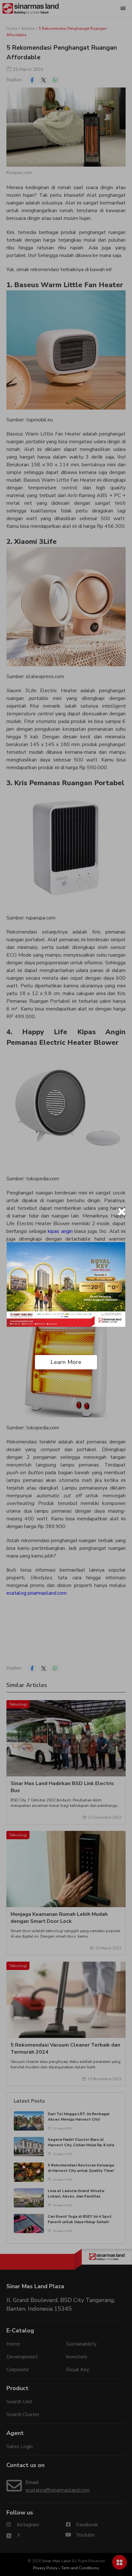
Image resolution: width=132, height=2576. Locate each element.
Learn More (66, 1362)
